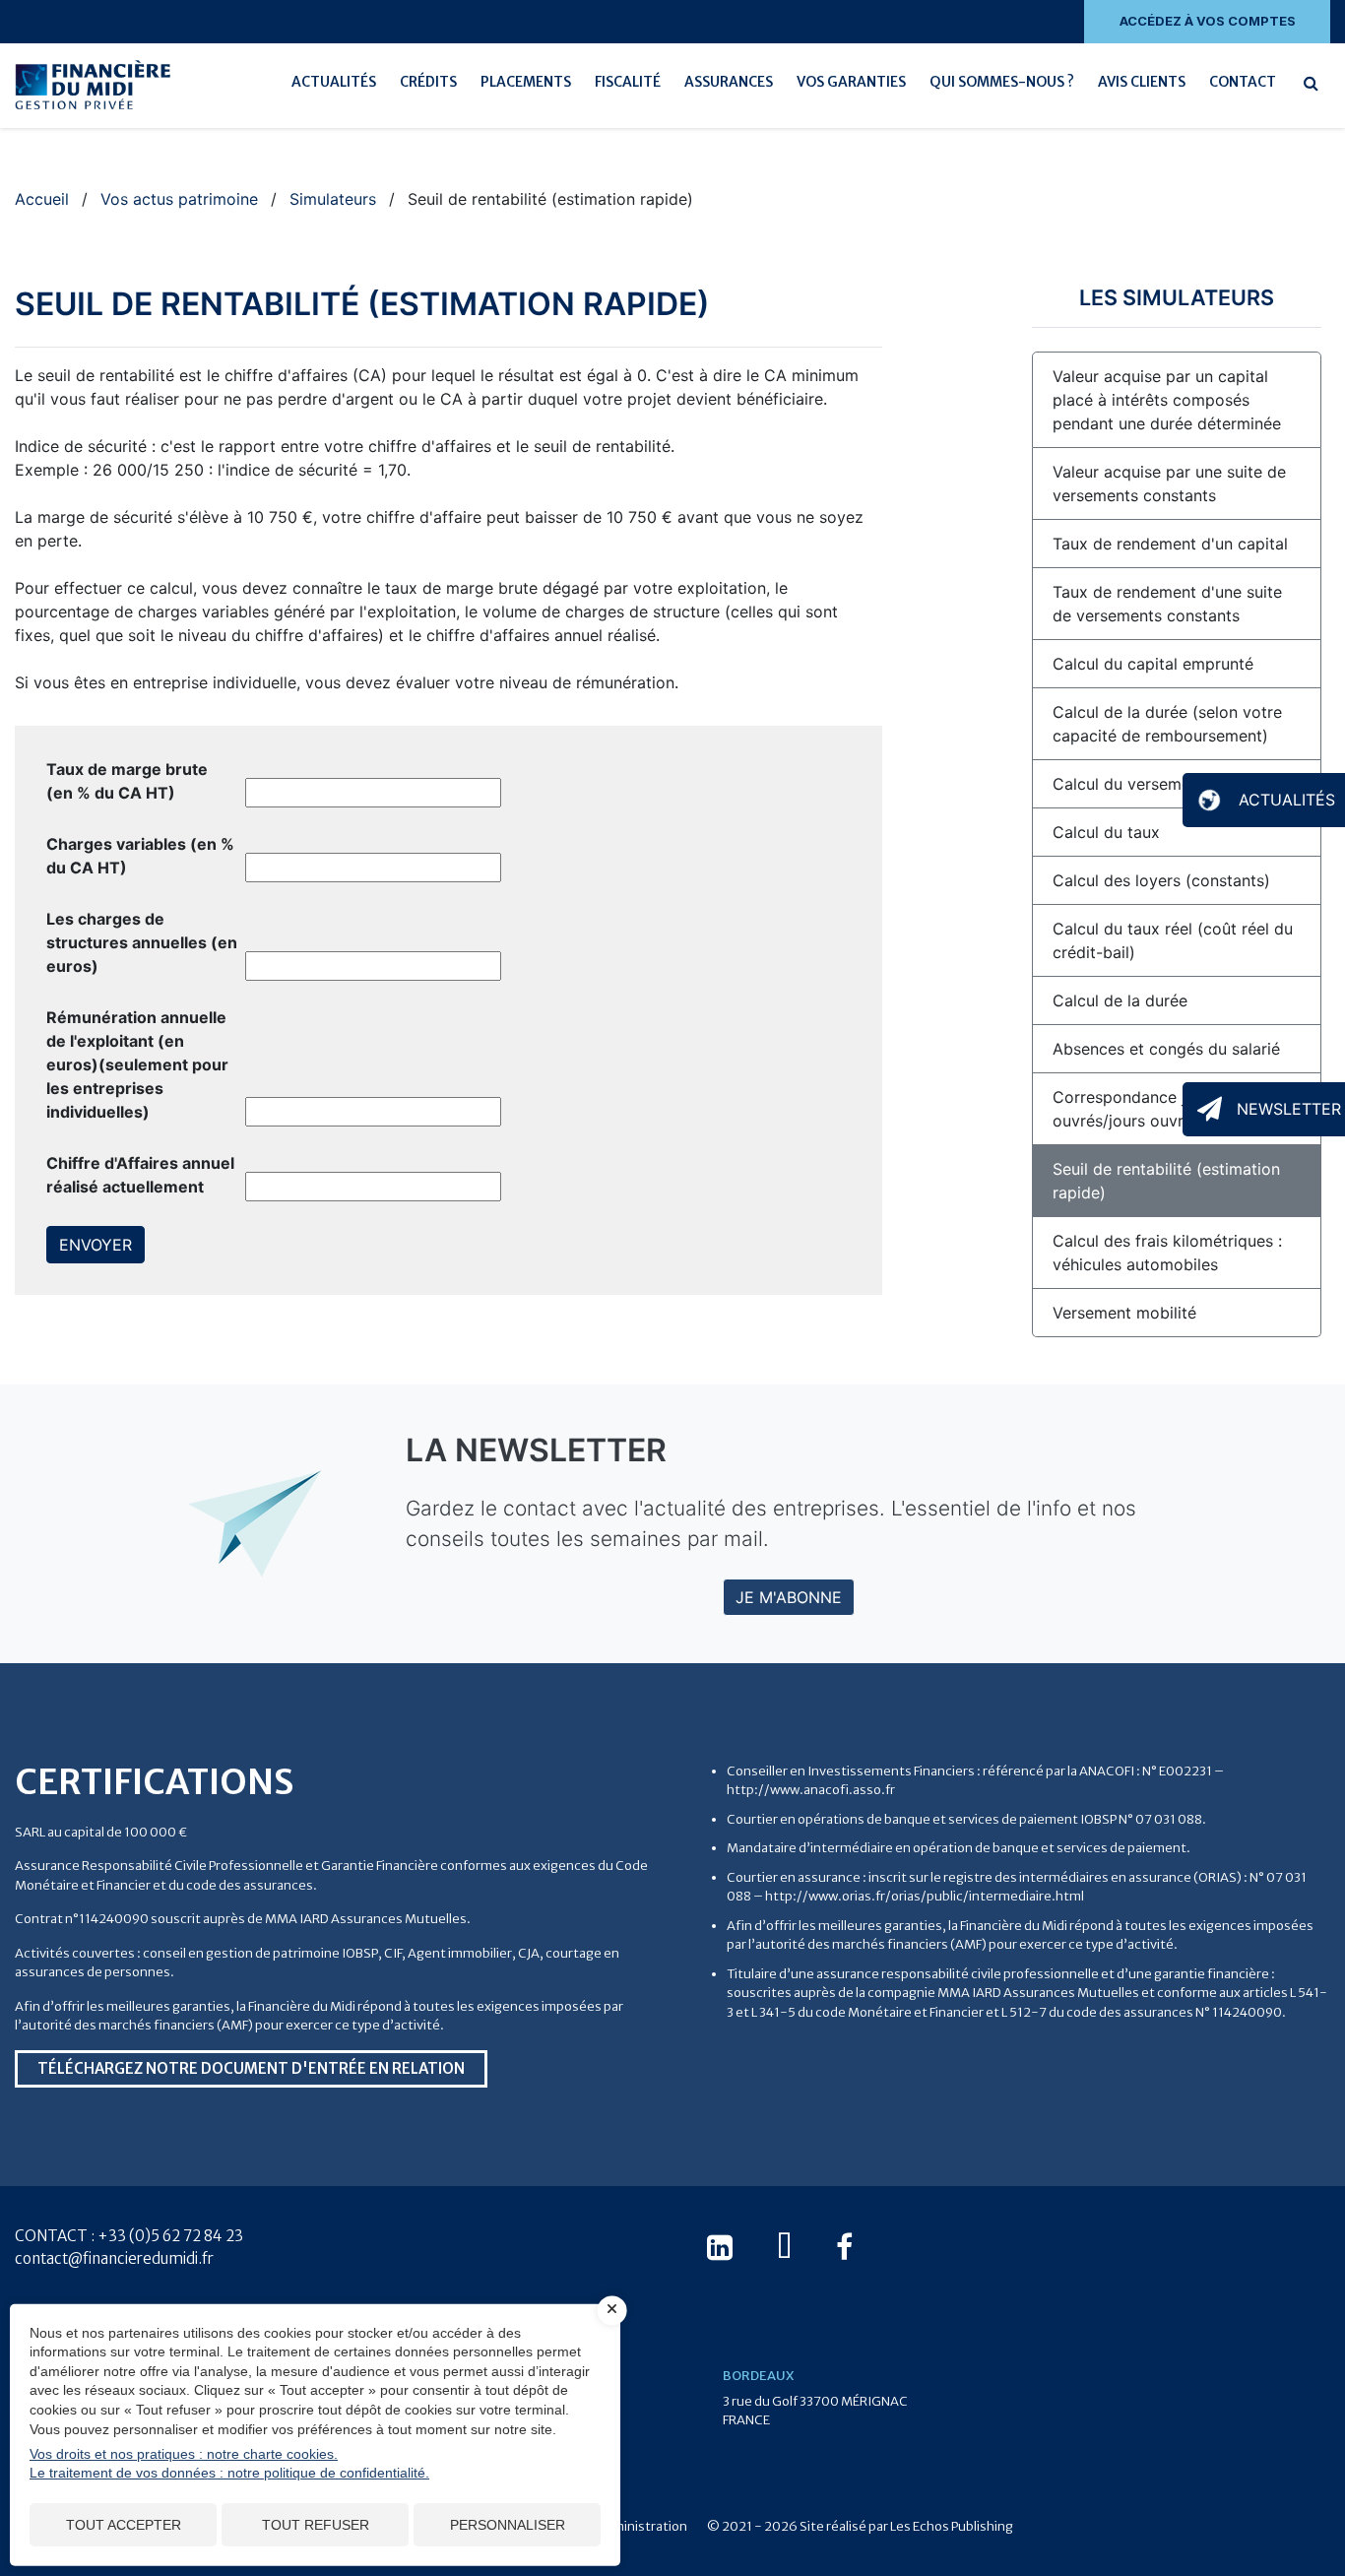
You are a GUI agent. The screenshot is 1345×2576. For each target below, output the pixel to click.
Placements (526, 82)
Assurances (729, 82)
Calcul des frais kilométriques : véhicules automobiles (1167, 1253)
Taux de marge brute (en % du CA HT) (127, 781)
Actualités (334, 82)
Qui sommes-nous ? (1002, 82)
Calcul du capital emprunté (1153, 664)
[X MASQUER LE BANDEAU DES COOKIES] (612, 2310)
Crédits (428, 82)
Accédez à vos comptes (1208, 21)
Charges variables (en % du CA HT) (140, 856)
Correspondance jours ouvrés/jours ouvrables (1138, 1109)
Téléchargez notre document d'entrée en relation (251, 2068)
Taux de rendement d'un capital (1170, 544)
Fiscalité (628, 82)
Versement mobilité (1124, 1313)
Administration (641, 2526)
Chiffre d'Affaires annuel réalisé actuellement (140, 1175)
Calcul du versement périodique (1171, 784)
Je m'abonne (789, 1597)
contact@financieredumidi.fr (114, 2258)
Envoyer (96, 1245)
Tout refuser (316, 2525)
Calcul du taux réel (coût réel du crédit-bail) (1173, 940)
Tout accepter (124, 2525)
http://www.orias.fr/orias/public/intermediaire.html (925, 1896)
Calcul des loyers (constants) (1161, 880)
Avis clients (1142, 82)
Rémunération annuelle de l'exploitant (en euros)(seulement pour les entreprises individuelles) (137, 1064)
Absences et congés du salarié (1166, 1049)
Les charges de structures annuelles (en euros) (142, 942)
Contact (1243, 82)
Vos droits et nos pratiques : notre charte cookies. (184, 2454)
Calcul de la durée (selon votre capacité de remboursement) (1167, 724)
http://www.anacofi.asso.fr (811, 1790)
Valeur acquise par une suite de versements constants (1169, 483)
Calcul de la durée (1120, 1000)
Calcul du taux (1106, 832)
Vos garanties (851, 82)
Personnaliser (508, 2525)
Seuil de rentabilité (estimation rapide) (1166, 1181)
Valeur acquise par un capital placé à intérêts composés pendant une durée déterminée (1167, 400)
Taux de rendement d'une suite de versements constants (1167, 604)
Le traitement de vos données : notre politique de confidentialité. (229, 2473)
